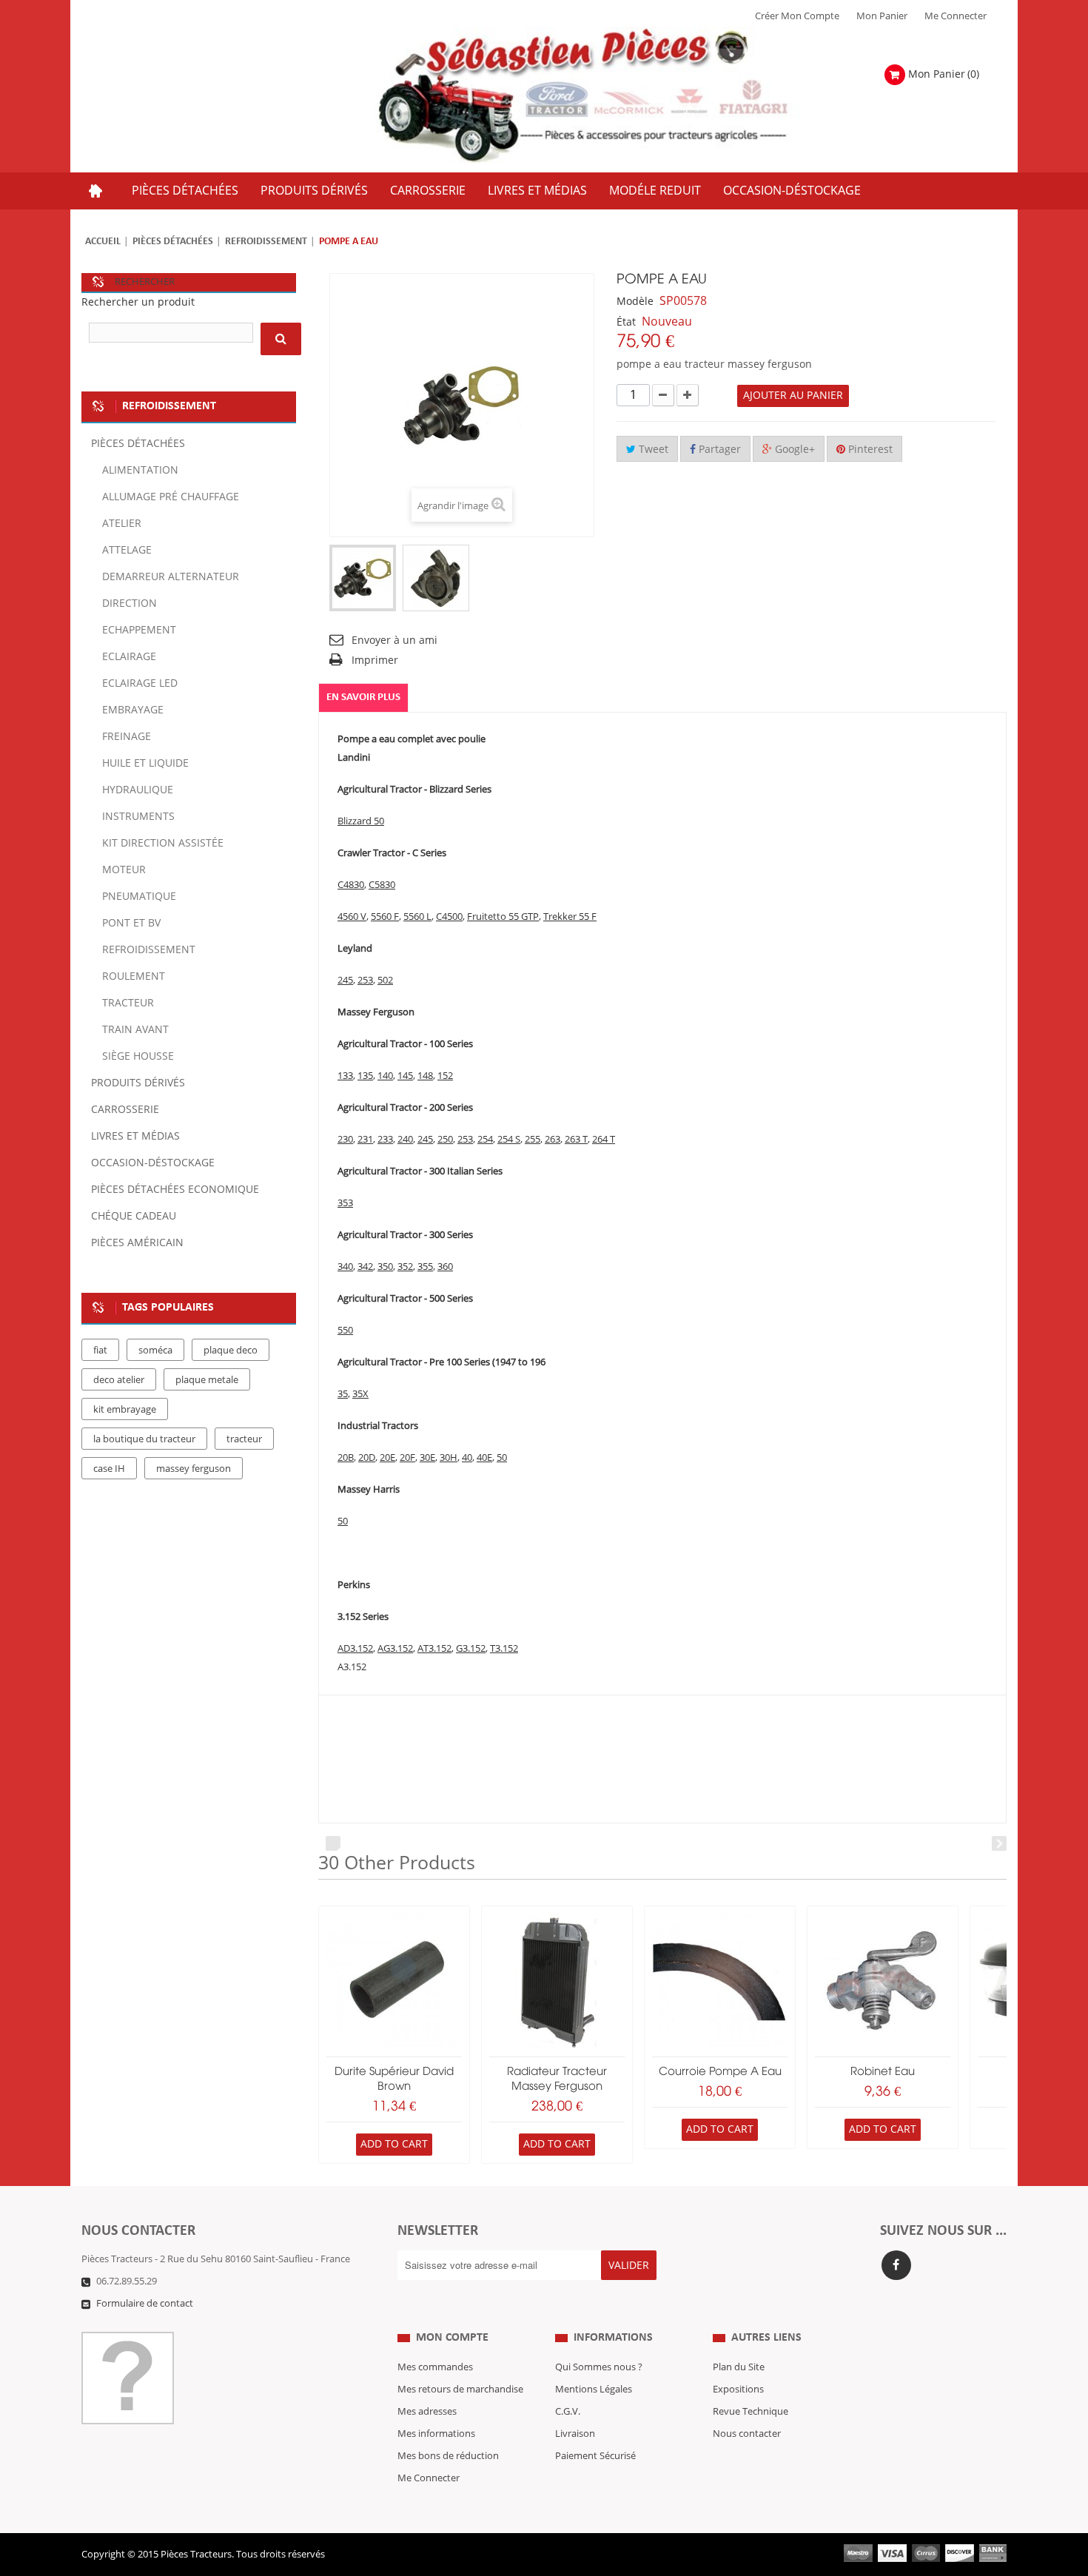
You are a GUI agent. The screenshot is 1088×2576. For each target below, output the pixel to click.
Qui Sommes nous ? (599, 2367)
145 (405, 1076)
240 (405, 1140)
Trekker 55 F (570, 917)
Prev (333, 1843)
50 (502, 1458)
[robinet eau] (883, 1981)
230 (345, 1140)
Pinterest (869, 450)
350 (385, 1267)
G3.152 (471, 1649)
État (626, 322)
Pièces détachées (173, 242)
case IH (109, 1469)
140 (385, 1076)
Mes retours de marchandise (460, 2390)
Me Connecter (956, 16)
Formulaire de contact (145, 2304)
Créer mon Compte (797, 16)
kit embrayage (125, 1410)
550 (345, 1331)
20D (367, 1458)
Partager (718, 450)
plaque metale (207, 1380)
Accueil (103, 242)
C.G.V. (568, 2412)
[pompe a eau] (363, 578)
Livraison (575, 2434)
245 (345, 981)
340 (345, 1267)
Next (999, 1843)
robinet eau (883, 2072)
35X (360, 1394)
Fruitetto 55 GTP (503, 917)
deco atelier (119, 1380)
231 (365, 1140)
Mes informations (436, 2434)
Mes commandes (435, 2367)
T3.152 (504, 1649)
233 (385, 1140)
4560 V (352, 917)
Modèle (635, 302)
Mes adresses (427, 2412)
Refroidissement (266, 242)
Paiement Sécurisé (595, 2456)
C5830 (382, 885)
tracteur (244, 1439)
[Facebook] (896, 2265)
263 (553, 1140)
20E (387, 1458)
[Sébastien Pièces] (612, 96)
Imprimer (375, 660)
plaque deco (231, 1351)
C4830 (351, 885)
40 (467, 1458)
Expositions (738, 2390)
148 (425, 1076)
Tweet (652, 450)
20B (346, 1458)
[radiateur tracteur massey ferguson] (557, 1981)
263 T (576, 1140)
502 (385, 981)
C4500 (449, 917)
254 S (509, 1140)
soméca (155, 1351)
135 (365, 1076)
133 (345, 1076)
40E (484, 1458)
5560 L (417, 917)
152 (445, 1076)
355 (425, 1267)
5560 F (385, 917)
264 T (604, 1140)
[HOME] (95, 191)
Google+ (793, 450)
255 (533, 1140)
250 (445, 1140)
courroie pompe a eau (720, 2072)
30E (427, 1458)
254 (485, 1140)
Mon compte (452, 2338)
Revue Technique (750, 2412)
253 (365, 981)
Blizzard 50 (361, 821)
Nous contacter (747, 2434)
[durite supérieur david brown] (394, 1981)
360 (445, 1267)
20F (407, 1458)
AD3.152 (355, 1649)
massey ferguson (194, 1469)
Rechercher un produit (138, 302)
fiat (100, 1351)
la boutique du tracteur (144, 1439)
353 (345, 1203)
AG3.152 (395, 1649)
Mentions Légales (594, 2390)
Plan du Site (739, 2367)
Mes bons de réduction (448, 2456)
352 (405, 1267)
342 (365, 1267)
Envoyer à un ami (394, 640)
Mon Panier (882, 16)
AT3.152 (434, 1649)
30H (449, 1458)
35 (343, 1394)
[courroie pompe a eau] (720, 1981)
